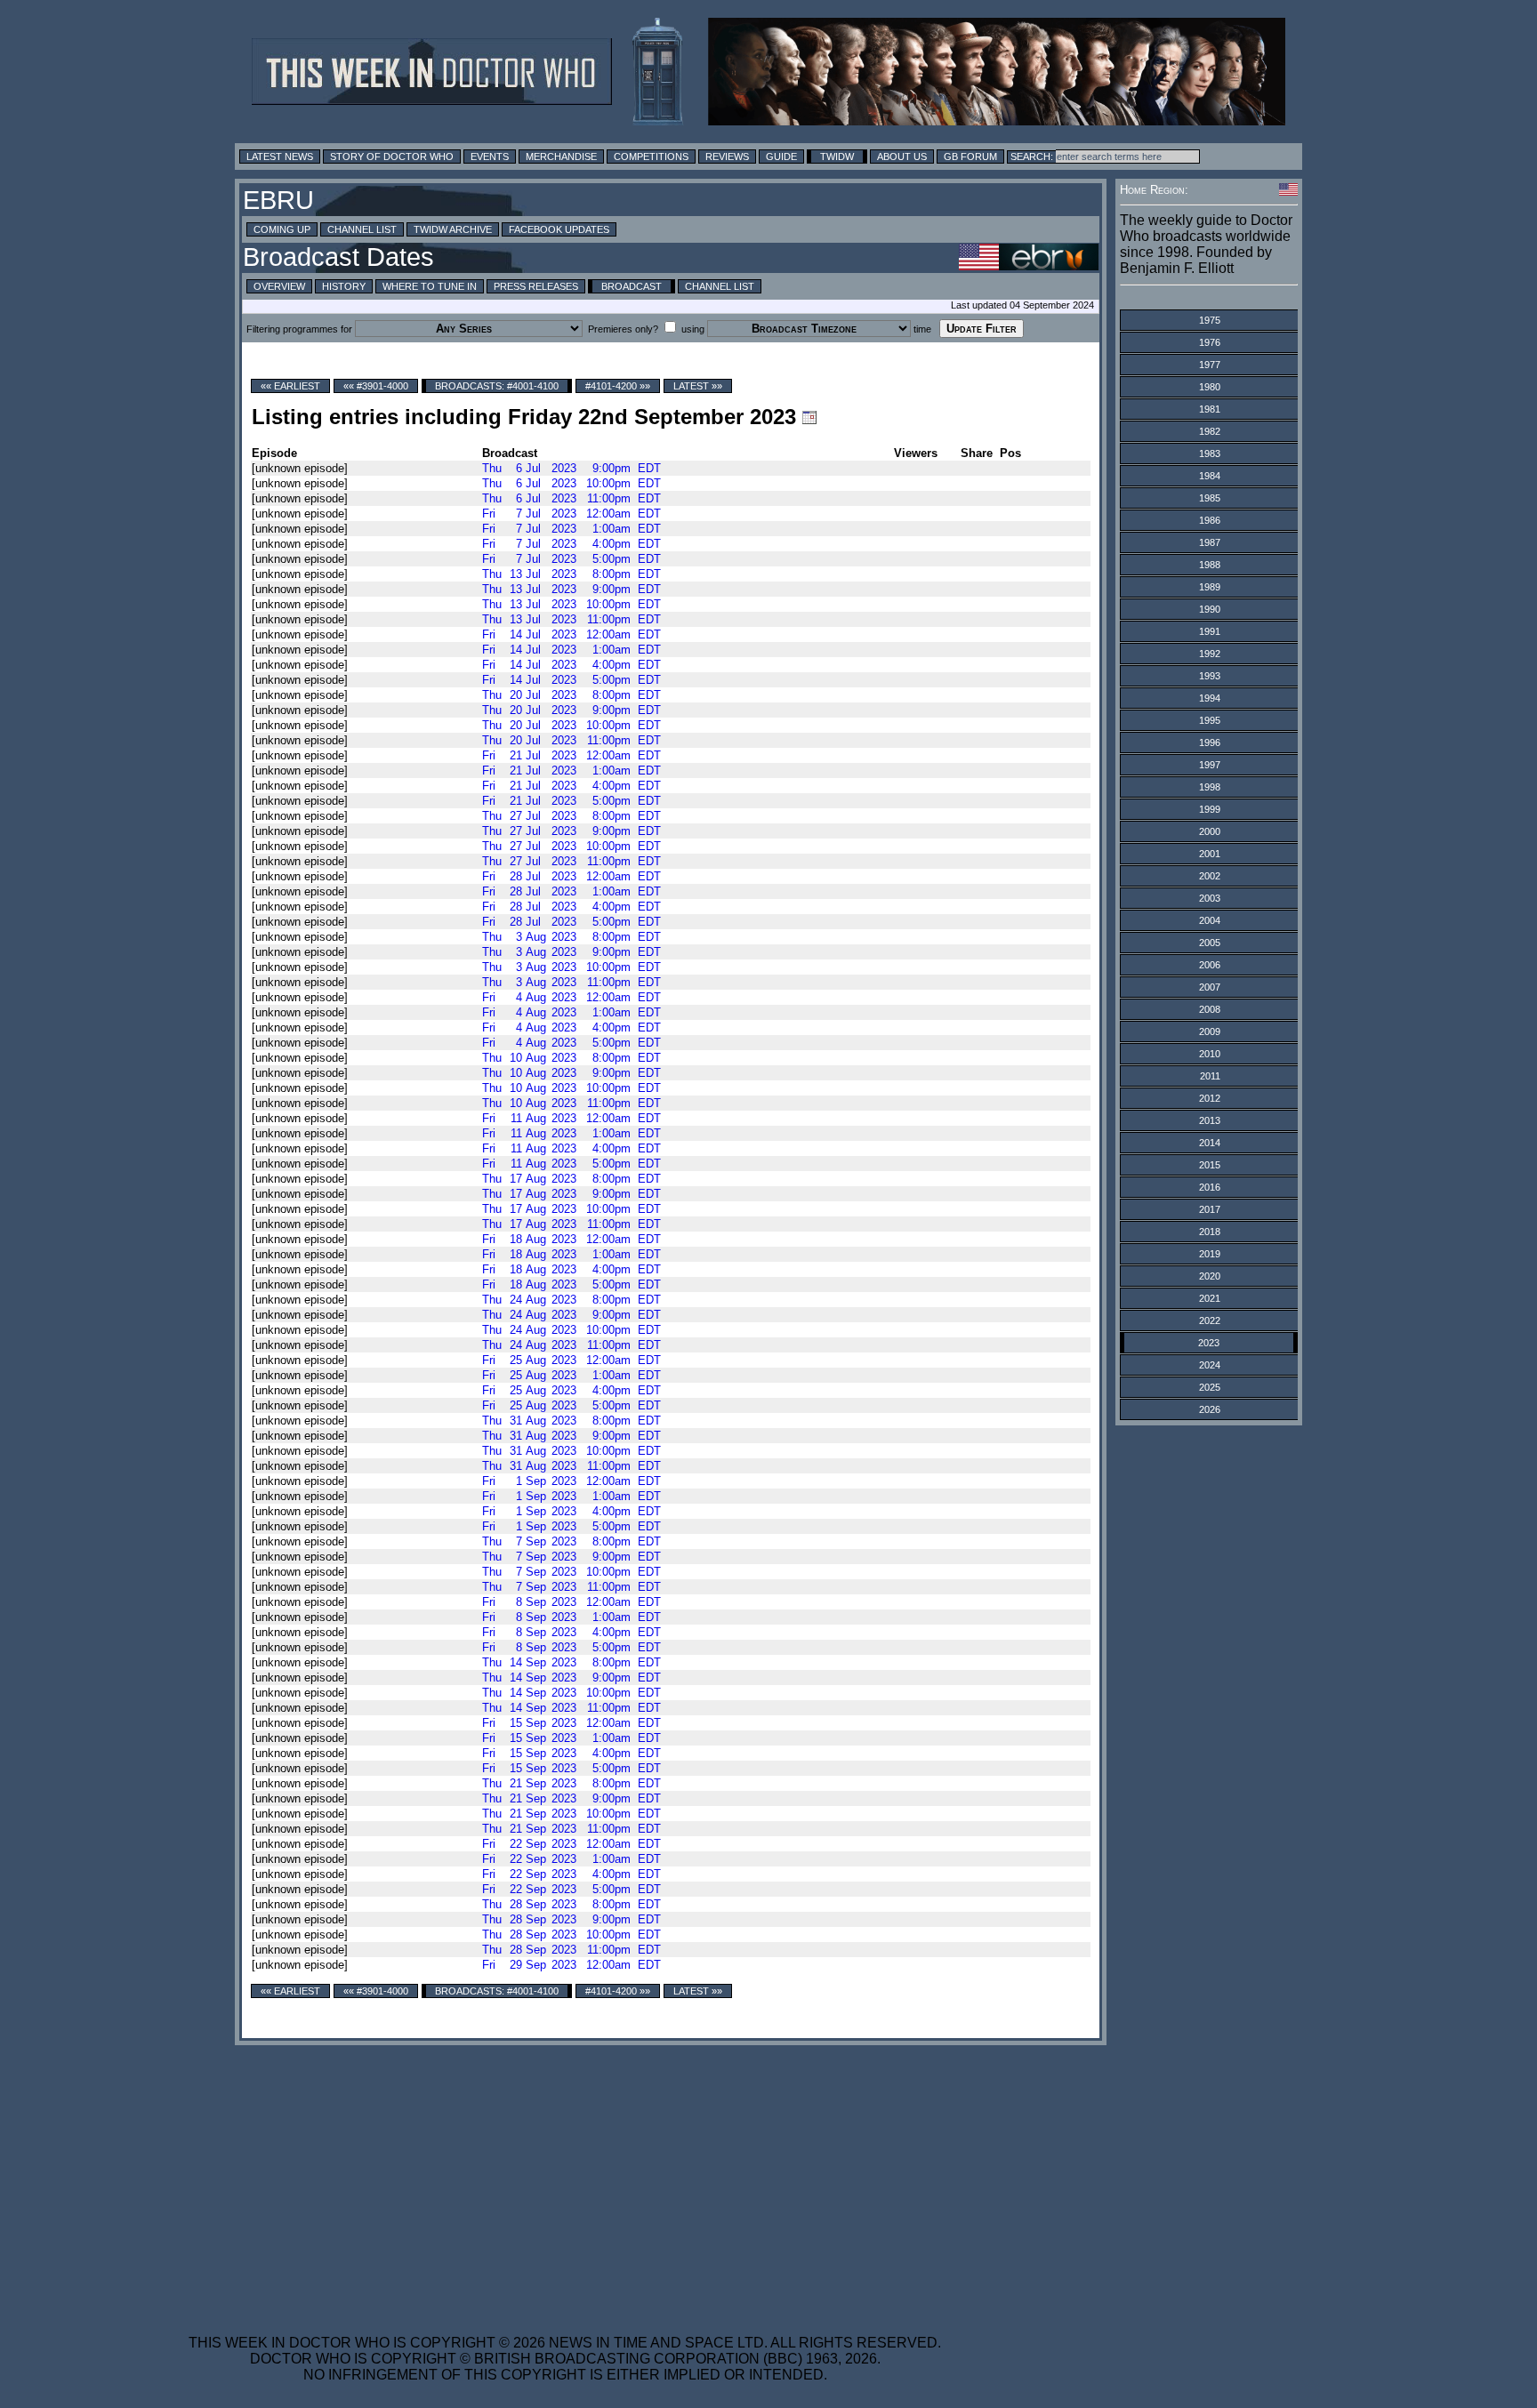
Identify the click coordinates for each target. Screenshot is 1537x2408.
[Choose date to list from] (809, 417)
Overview (279, 286)
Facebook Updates (559, 229)
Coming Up (282, 229)
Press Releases (536, 286)
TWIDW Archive (453, 229)
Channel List (362, 229)
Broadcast (632, 286)
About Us (902, 157)
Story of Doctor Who (392, 157)
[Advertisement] (565, 2179)
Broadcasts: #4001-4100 (497, 386)
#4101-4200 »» (618, 386)
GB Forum (970, 157)
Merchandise (561, 157)
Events (490, 157)
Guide (781, 157)
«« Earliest (290, 386)
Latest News (280, 157)
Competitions (651, 157)
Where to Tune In (430, 286)
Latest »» (698, 386)
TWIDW (837, 157)
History (344, 286)
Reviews (727, 157)
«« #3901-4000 (376, 386)
